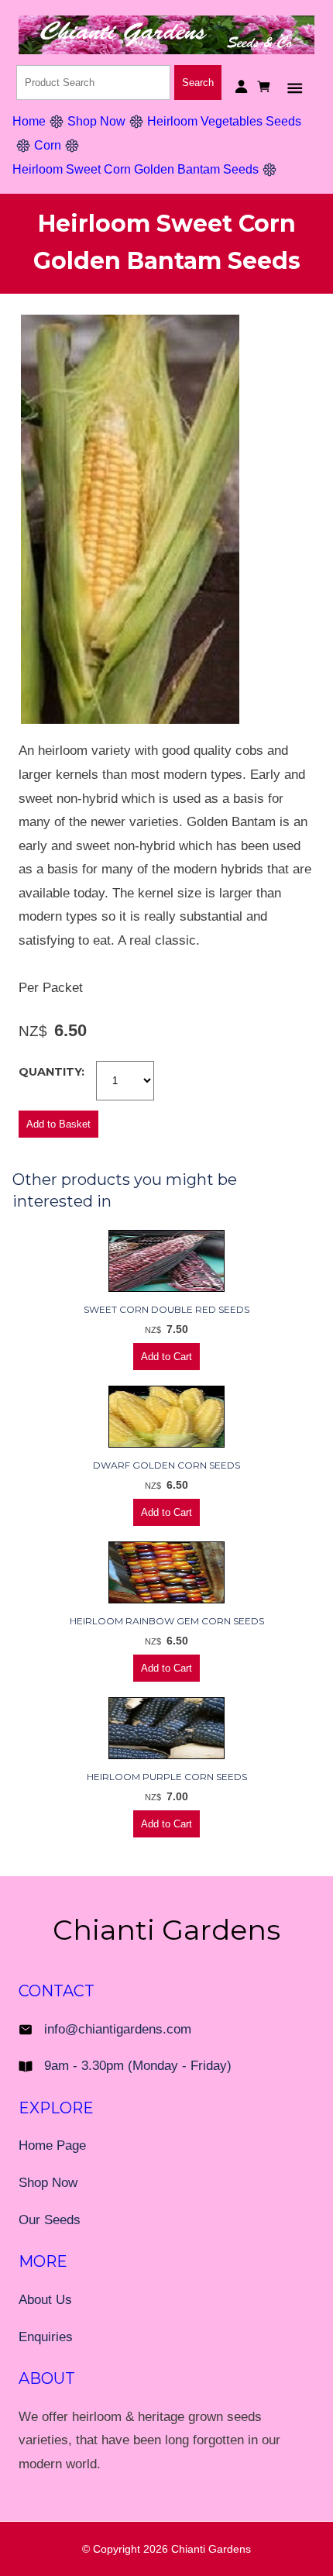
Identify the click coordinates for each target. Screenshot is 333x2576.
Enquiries (46, 2337)
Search (198, 83)
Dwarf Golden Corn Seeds (166, 1465)
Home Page (52, 2146)
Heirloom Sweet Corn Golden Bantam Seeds (136, 169)
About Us (45, 2300)
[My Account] (241, 86)
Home (29, 121)
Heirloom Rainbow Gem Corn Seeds (167, 1621)
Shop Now (96, 121)
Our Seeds (50, 2220)
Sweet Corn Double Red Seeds (166, 1309)
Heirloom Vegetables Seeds (224, 121)
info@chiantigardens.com (118, 2029)
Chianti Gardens (211, 2549)
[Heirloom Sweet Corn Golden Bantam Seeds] (130, 720)
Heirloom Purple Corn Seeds (167, 1777)
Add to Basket (58, 1124)
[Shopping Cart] (266, 86)
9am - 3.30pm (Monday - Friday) (138, 2066)
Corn (48, 145)
